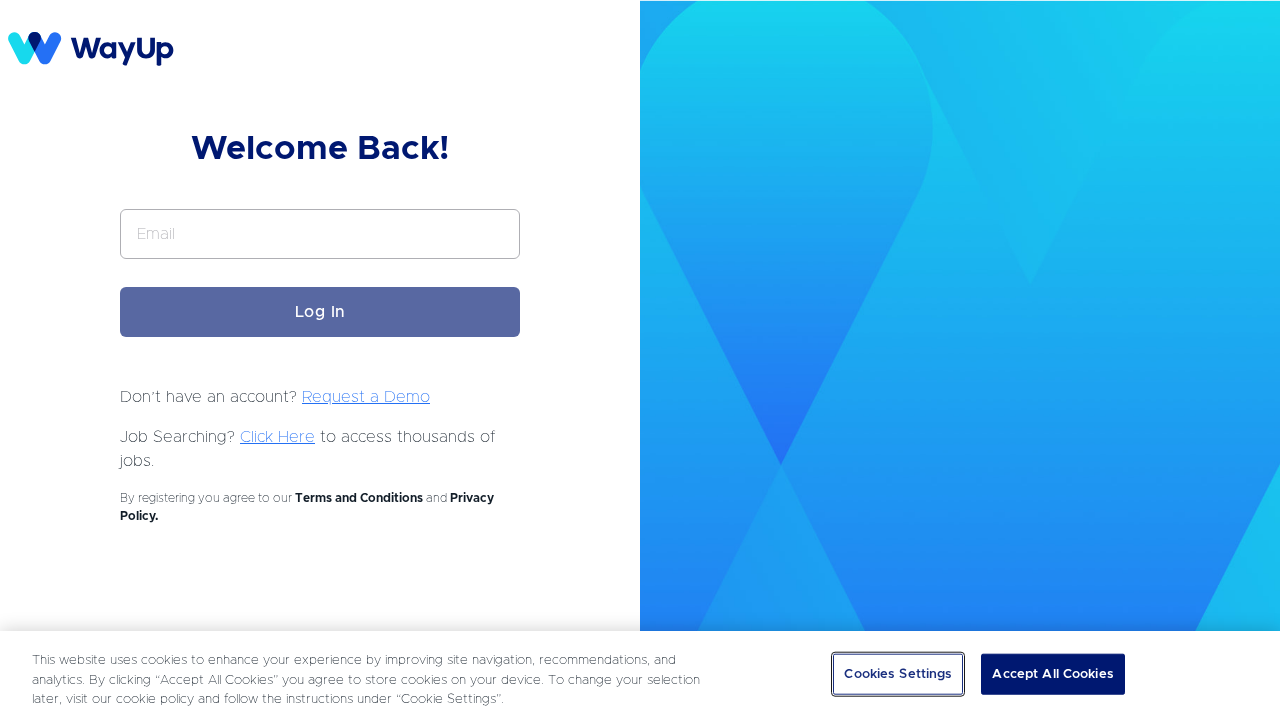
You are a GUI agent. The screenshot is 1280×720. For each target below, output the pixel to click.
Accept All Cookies (1052, 673)
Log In (320, 312)
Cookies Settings (898, 673)
